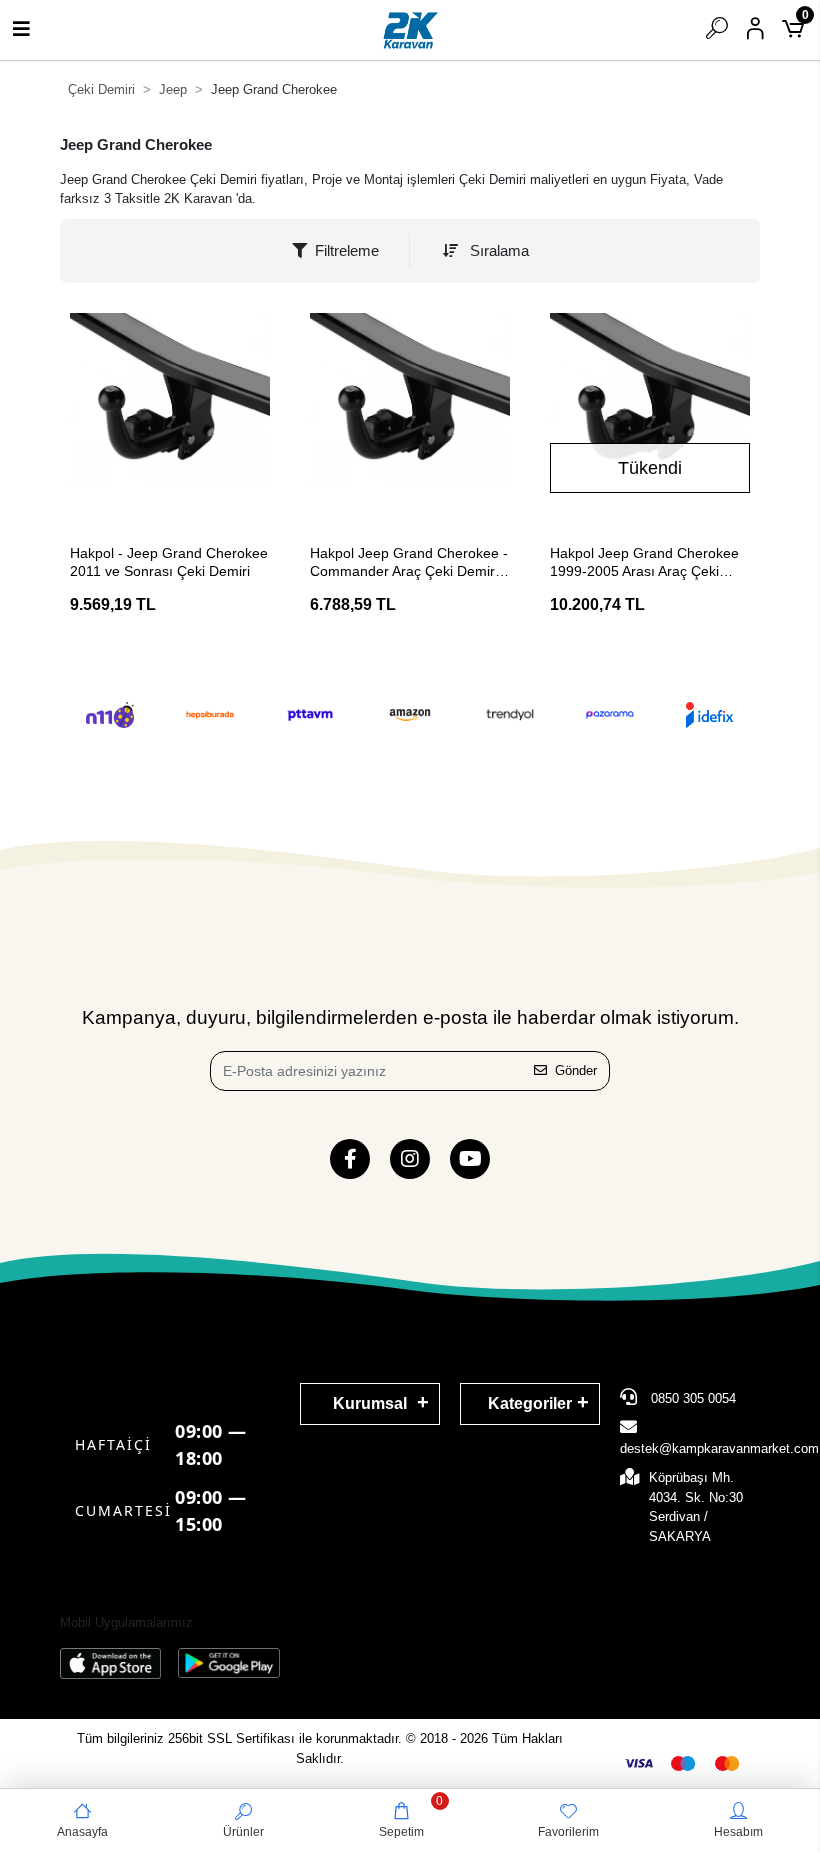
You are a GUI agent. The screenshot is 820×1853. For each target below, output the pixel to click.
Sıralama (497, 250)
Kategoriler (530, 1403)
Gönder (576, 1070)
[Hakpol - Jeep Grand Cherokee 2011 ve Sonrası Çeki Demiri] (170, 413)
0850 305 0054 (691, 1398)
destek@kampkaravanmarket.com (719, 1448)
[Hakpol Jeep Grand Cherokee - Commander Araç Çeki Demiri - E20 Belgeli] (410, 413)
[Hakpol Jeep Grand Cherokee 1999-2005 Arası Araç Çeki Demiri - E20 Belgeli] (650, 413)
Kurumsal (370, 1403)
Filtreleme (347, 250)
